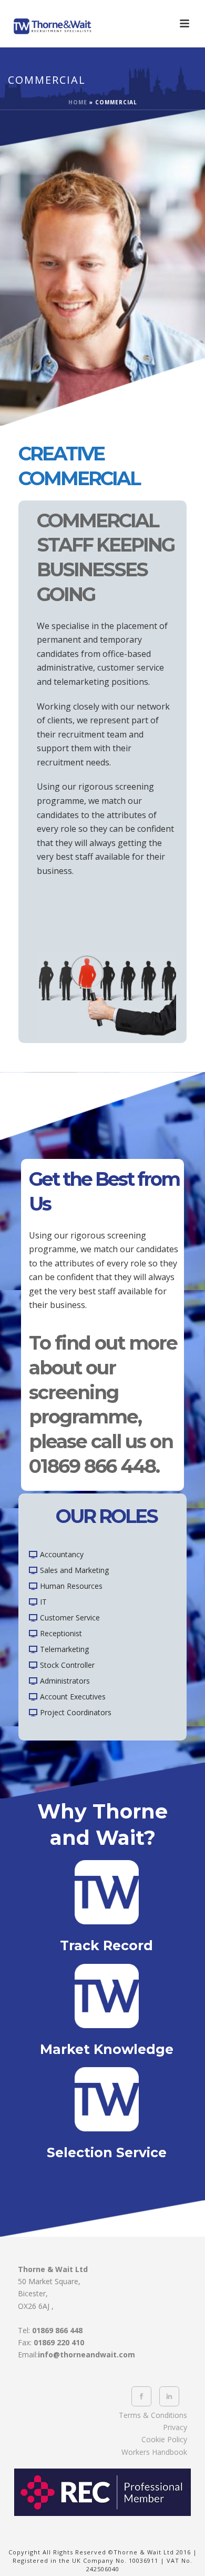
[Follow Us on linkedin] (169, 2396)
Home (78, 102)
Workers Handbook (154, 2452)
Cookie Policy (164, 2439)
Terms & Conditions (153, 2415)
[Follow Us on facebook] (141, 2396)
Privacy (175, 2427)
